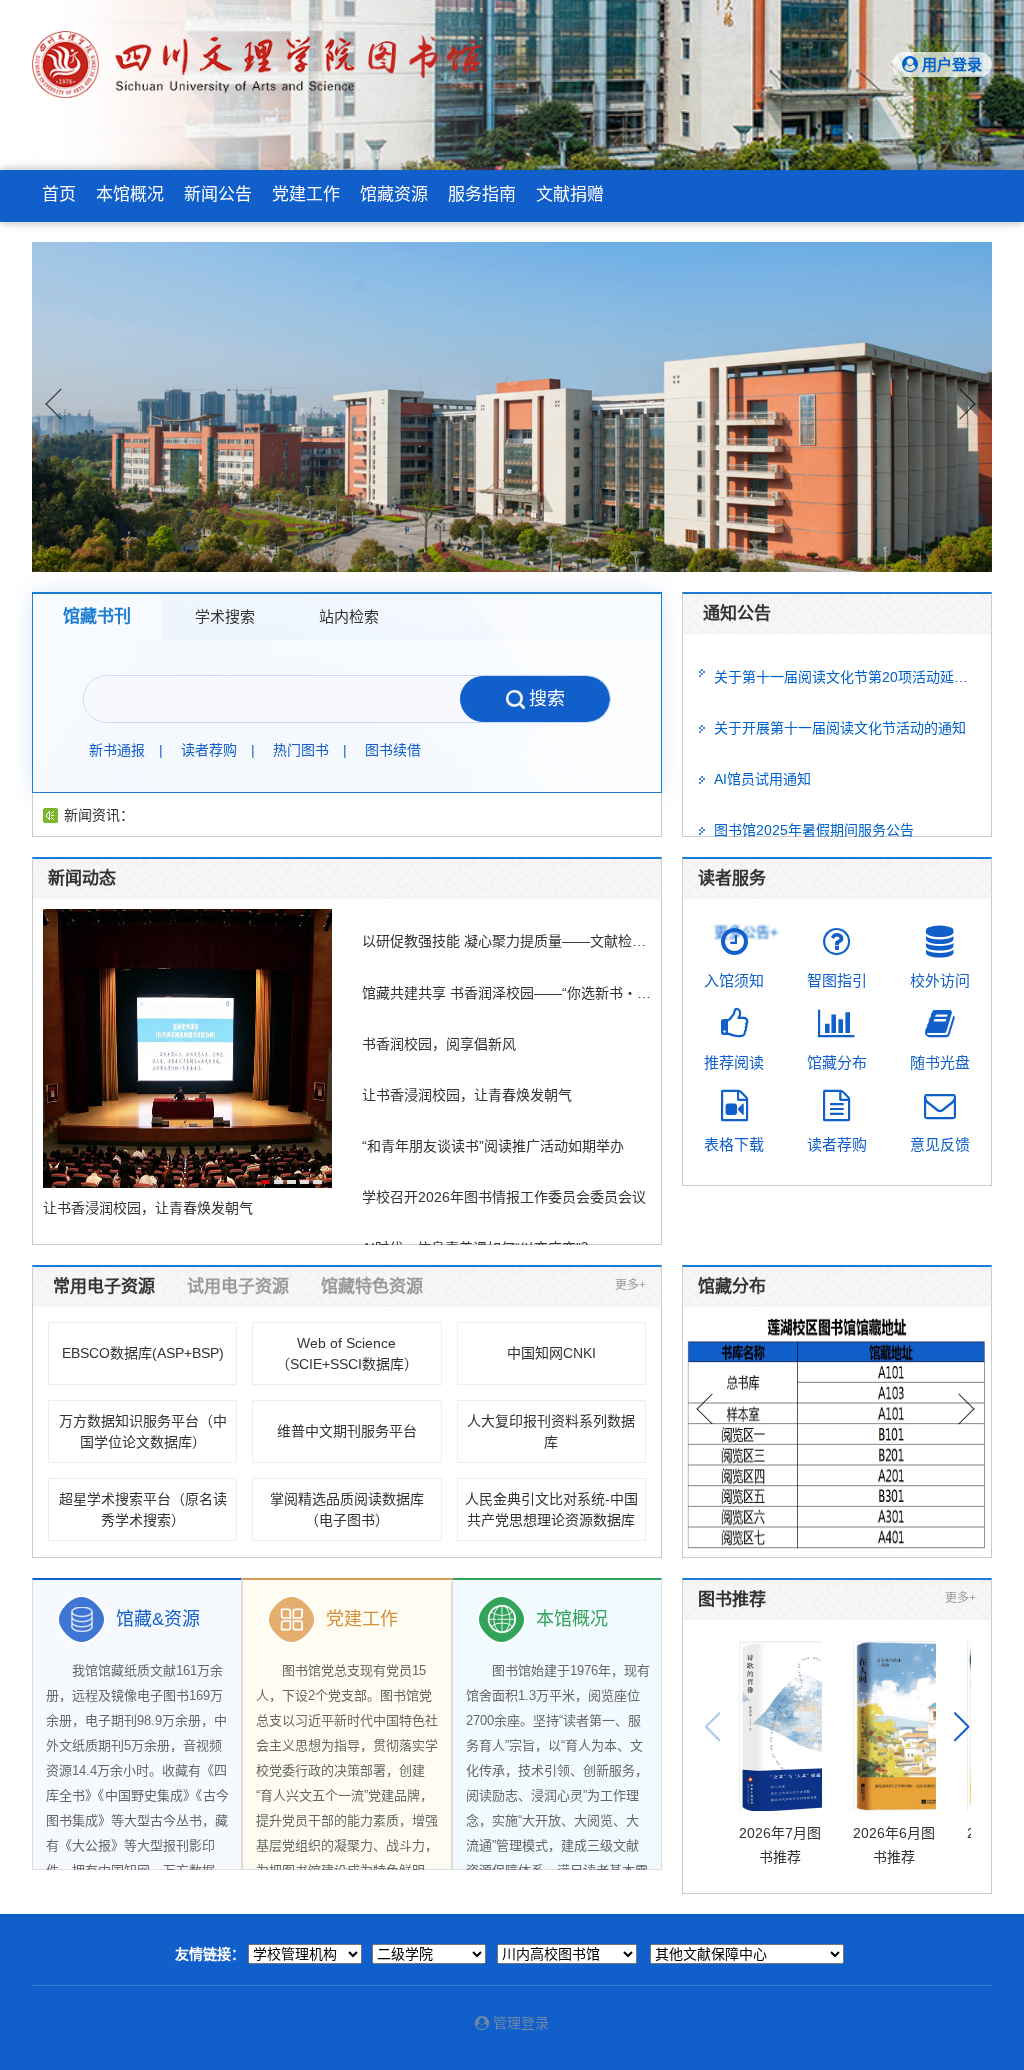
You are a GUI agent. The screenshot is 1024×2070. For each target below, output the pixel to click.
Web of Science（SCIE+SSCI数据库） (347, 1353)
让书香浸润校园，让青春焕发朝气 (467, 1095)
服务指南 (482, 194)
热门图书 (301, 750)
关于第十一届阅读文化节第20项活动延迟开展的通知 (846, 677)
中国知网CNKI (551, 1353)
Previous (52, 407)
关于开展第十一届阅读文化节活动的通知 (840, 728)
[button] (962, 1727)
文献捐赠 (570, 194)
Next (971, 407)
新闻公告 (218, 194)
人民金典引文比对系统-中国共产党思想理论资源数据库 (551, 1509)
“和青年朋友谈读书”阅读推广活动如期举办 (493, 1146)
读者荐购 (209, 750)
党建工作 (306, 194)
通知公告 (737, 613)
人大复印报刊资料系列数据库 (551, 1431)
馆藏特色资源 (372, 1286)
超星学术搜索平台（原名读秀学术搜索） (143, 1509)
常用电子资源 (104, 1286)
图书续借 (393, 750)
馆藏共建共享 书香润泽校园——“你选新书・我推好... (506, 993)
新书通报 (117, 750)
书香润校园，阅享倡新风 (439, 1044)
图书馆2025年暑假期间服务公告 (814, 830)
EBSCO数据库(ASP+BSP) (143, 1353)
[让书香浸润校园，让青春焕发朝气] (187, 1048)
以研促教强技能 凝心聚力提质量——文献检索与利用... (506, 941)
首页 (59, 194)
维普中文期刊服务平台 (347, 1431)
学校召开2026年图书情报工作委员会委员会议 (504, 1197)
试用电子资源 (238, 1286)
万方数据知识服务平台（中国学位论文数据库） (143, 1431)
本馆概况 (130, 194)
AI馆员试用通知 (762, 779)
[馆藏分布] (837, 1432)
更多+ (630, 1285)
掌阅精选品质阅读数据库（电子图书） (347, 1509)
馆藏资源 (394, 194)
